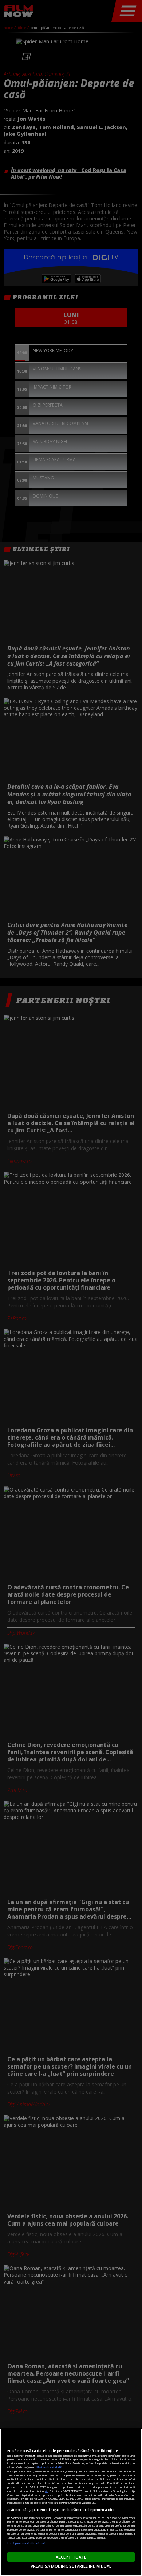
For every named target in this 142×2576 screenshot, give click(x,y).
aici (47, 2491)
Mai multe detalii (49, 2467)
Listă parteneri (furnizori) (27, 2543)
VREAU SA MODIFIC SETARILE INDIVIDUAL (71, 2566)
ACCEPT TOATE (71, 2557)
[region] (71, 2502)
